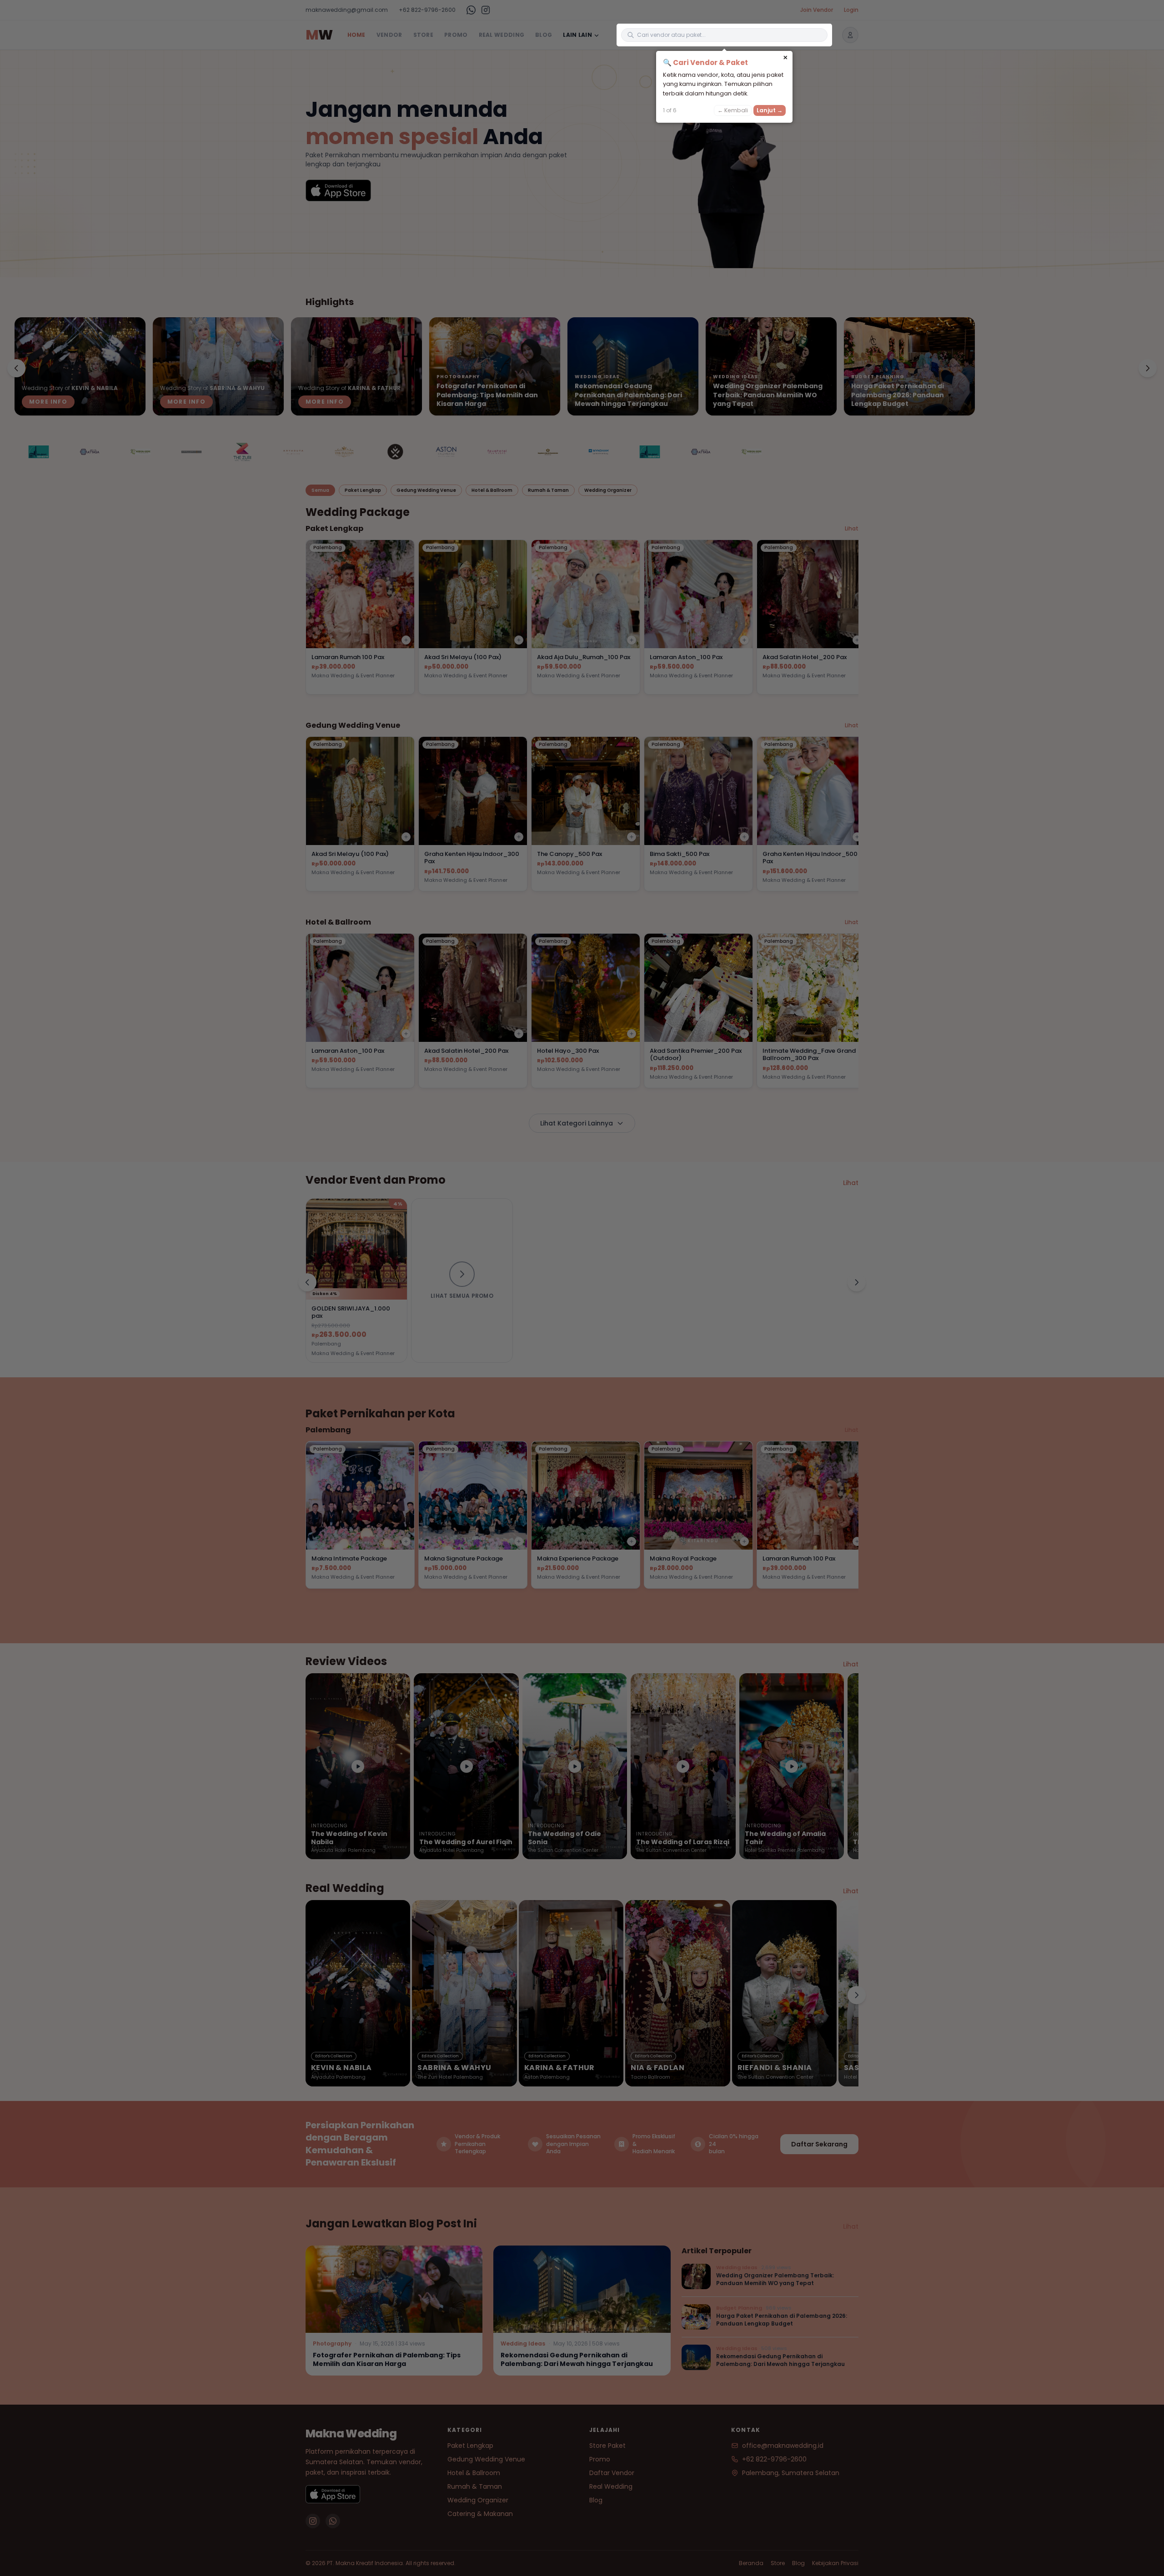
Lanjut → (770, 110)
